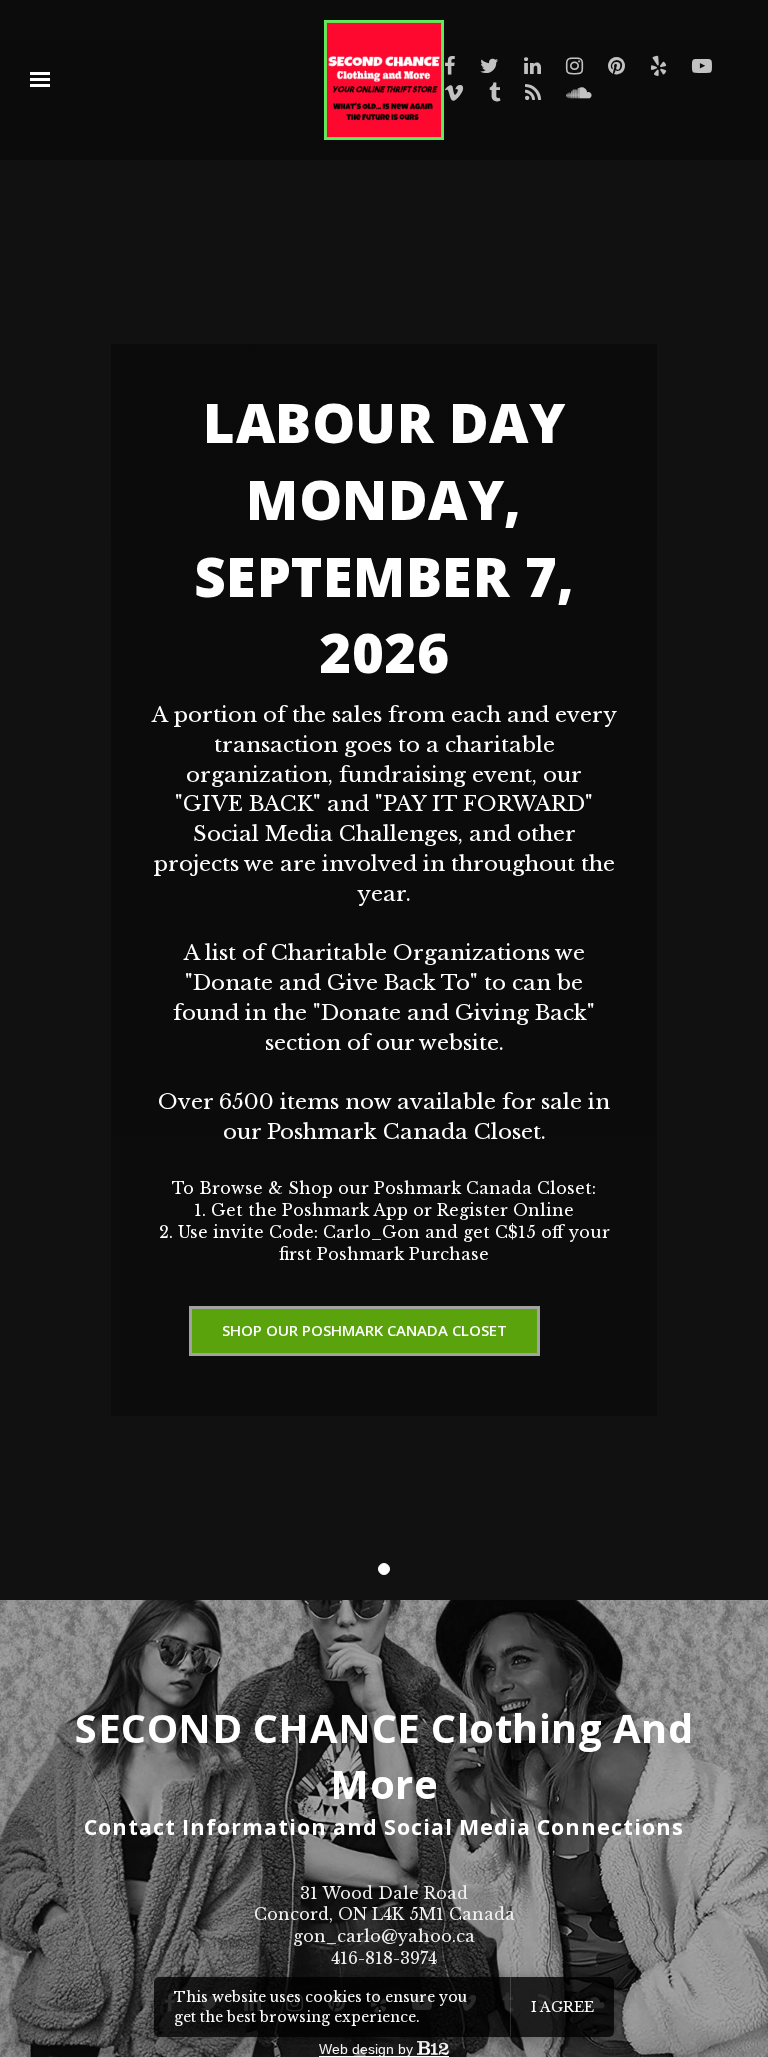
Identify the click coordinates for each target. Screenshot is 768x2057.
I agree (562, 2007)
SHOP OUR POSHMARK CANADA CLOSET (364, 1330)
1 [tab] (384, 1569)
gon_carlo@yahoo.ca (384, 1936)
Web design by (368, 2049)
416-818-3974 (384, 1958)
